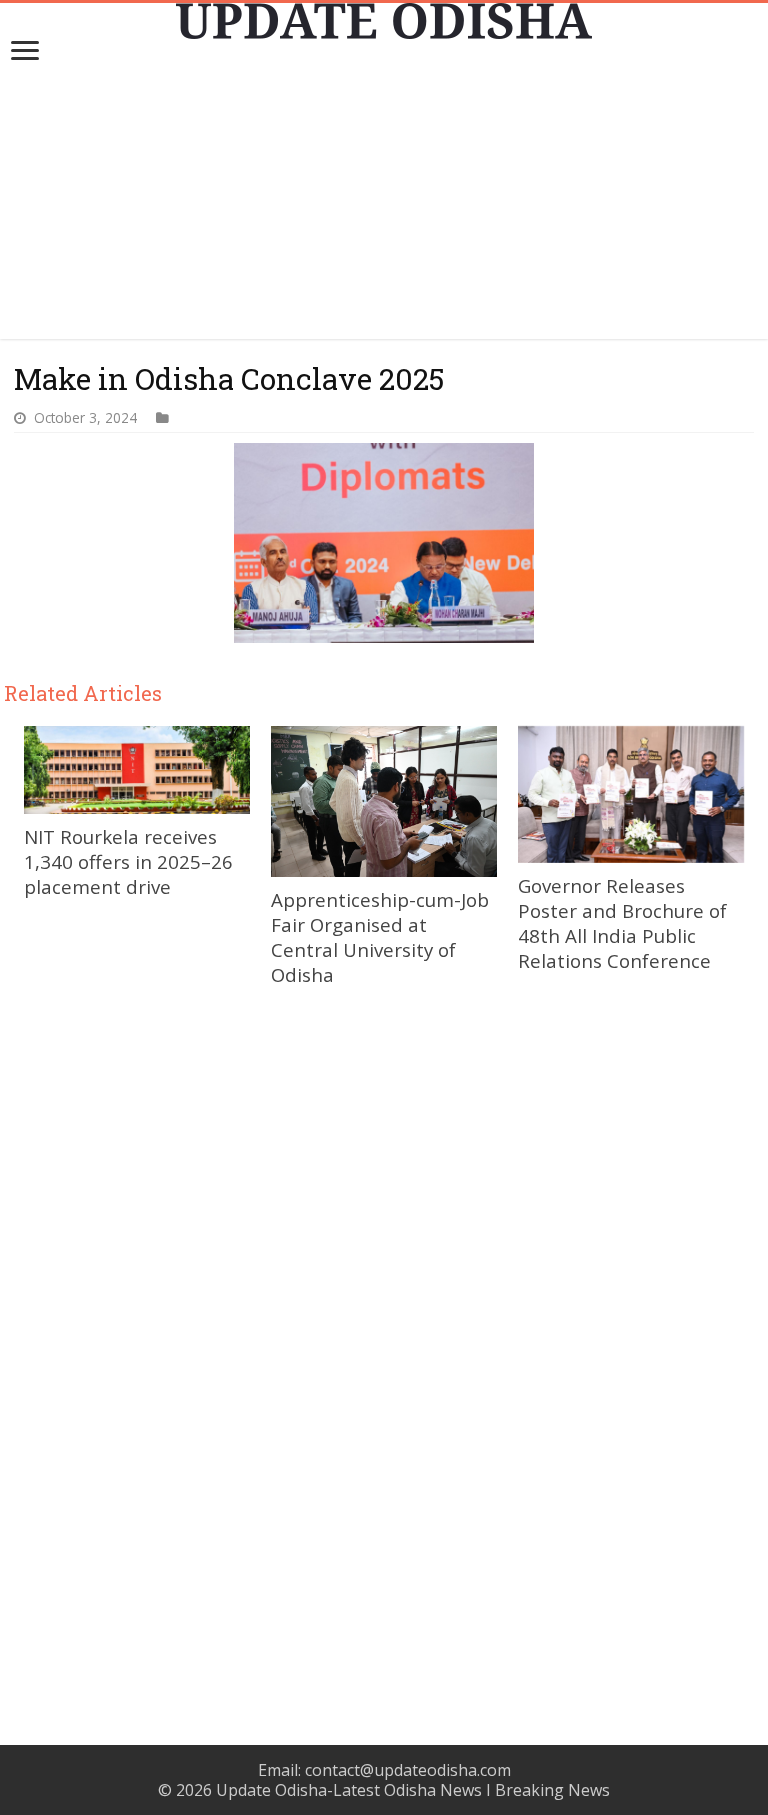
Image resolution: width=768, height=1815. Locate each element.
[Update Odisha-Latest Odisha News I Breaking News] (384, 21)
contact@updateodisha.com (408, 1770)
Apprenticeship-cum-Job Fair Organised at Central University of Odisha (380, 937)
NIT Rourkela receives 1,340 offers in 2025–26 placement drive (128, 861)
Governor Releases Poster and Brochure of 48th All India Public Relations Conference (622, 923)
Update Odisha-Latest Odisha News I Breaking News (413, 1790)
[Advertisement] (384, 199)
